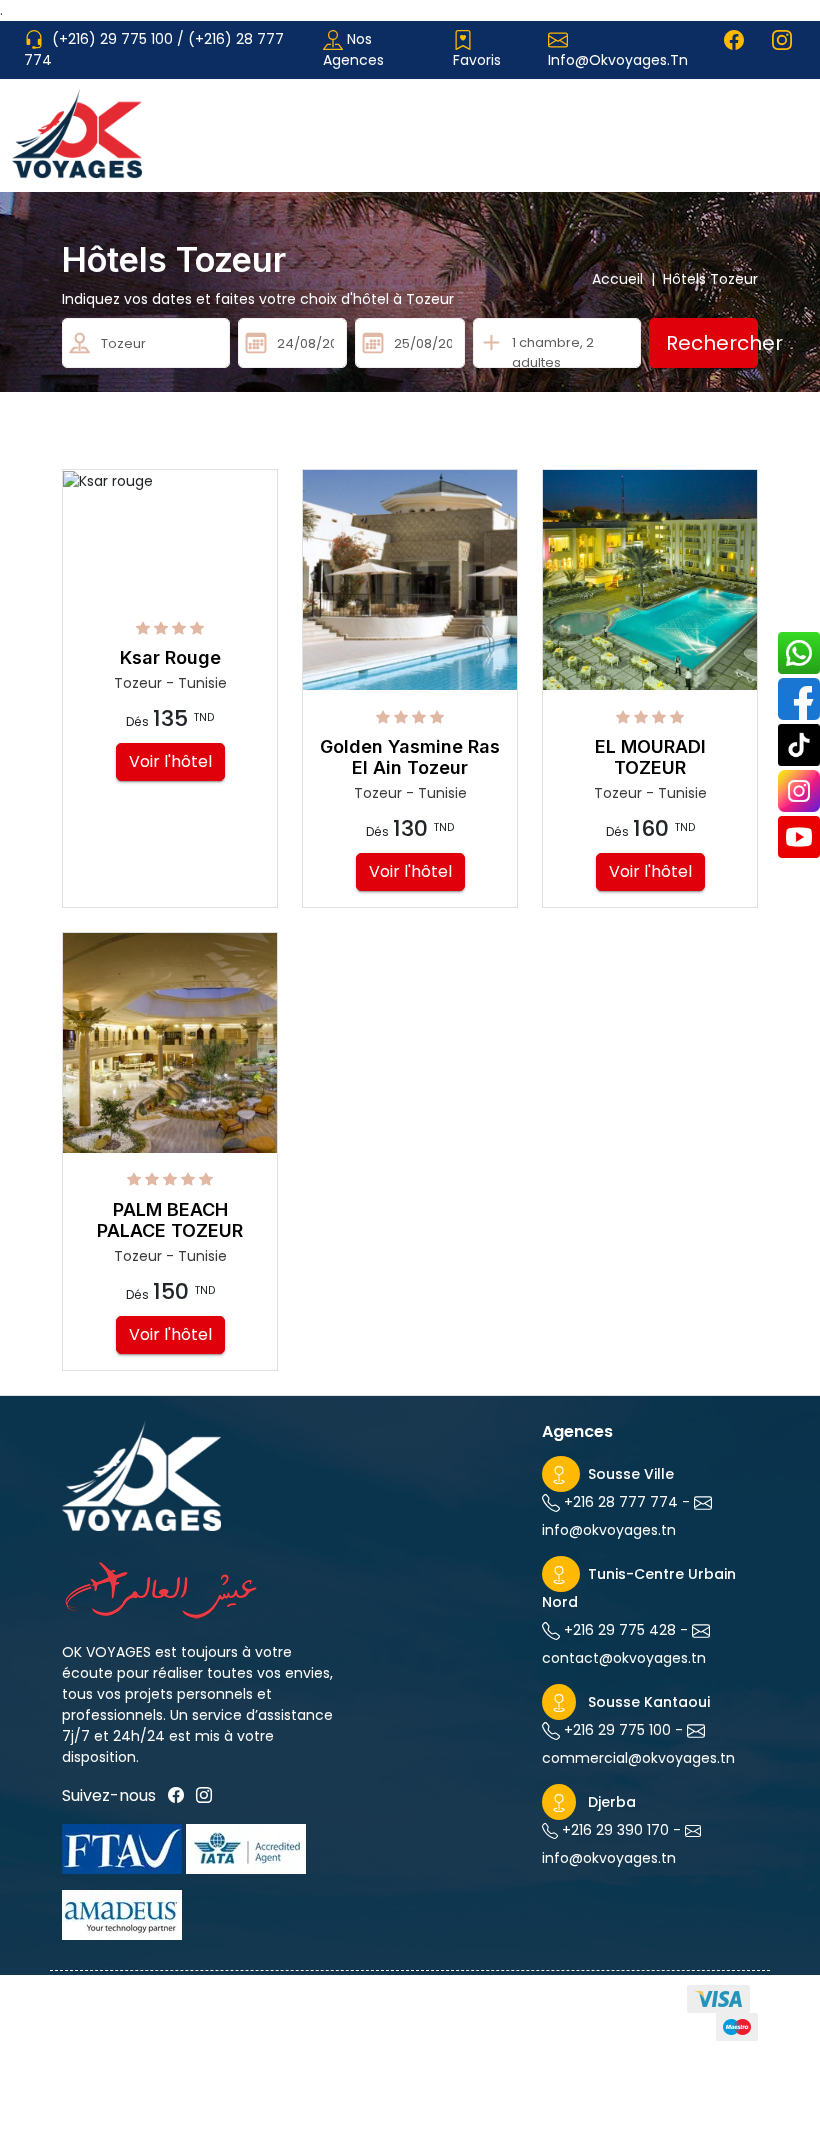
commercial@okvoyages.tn (638, 1758)
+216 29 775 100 (615, 1730)
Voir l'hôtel (170, 761)
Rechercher (712, 343)
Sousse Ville (631, 1474)
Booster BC (717, 2098)
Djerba (612, 1802)
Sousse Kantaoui (649, 1702)
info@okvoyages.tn (618, 60)
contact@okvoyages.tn (624, 1658)
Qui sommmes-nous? (139, 2003)
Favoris (477, 60)
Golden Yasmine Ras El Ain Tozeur (410, 757)
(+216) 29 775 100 (114, 39)
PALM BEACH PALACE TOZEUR (170, 1220)
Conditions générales (335, 2003)
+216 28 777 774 (619, 1502)
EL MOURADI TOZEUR (650, 757)
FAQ (253, 2040)
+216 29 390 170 (613, 1830)
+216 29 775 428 (618, 1630)
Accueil (623, 279)
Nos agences (353, 49)
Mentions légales (136, 2040)
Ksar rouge (170, 657)
